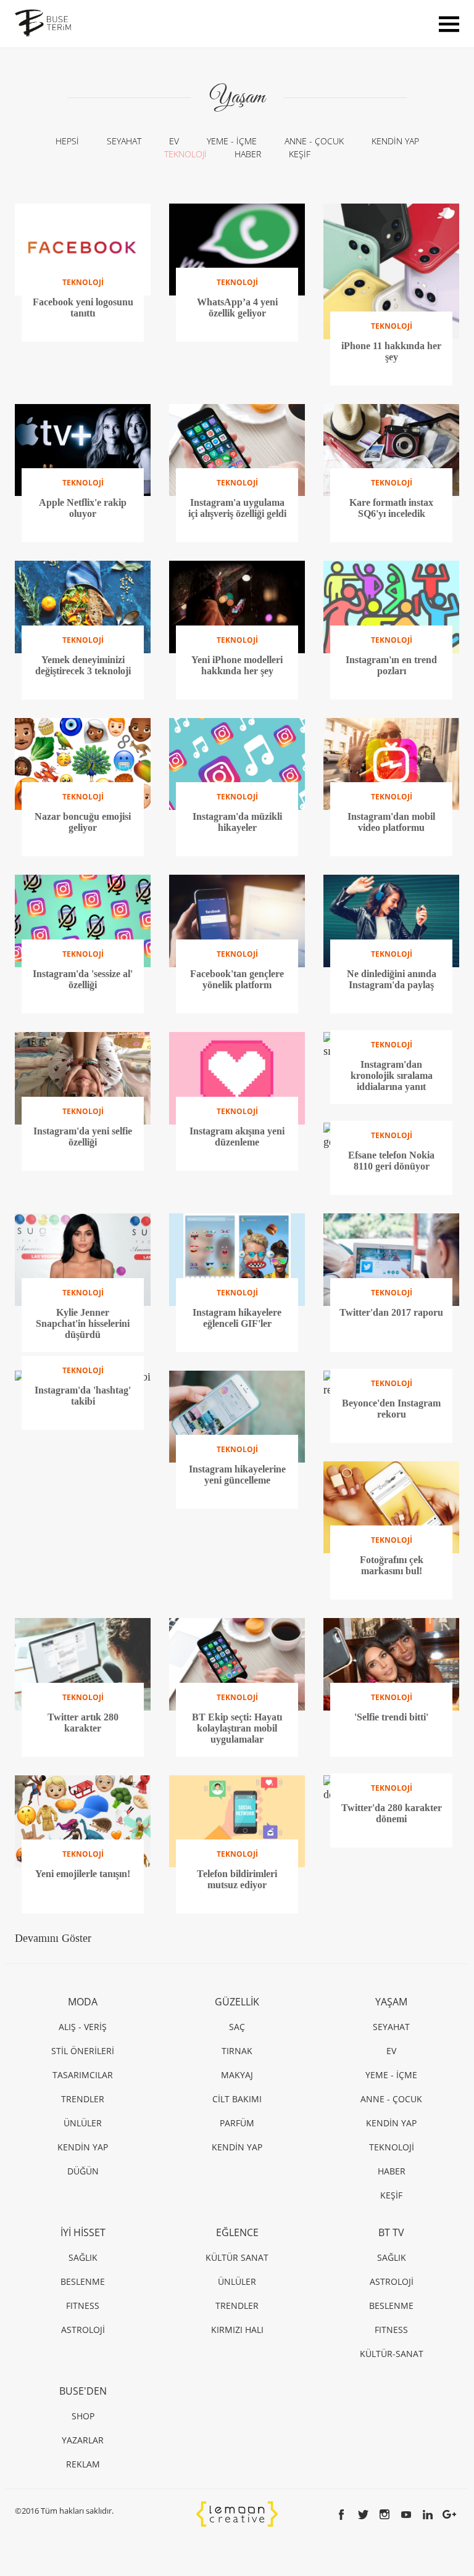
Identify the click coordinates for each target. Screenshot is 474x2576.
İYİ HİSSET (83, 2232)
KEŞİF (300, 154)
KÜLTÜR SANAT (237, 2257)
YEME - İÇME (232, 141)
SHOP (83, 2416)
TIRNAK (237, 2051)
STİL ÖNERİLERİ (83, 2051)
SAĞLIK (83, 2257)
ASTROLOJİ (83, 2330)
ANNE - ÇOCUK (314, 141)
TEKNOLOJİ (185, 154)
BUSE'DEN (83, 2391)
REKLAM (83, 2464)
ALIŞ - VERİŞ (83, 2027)
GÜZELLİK (237, 2002)
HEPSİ (67, 141)
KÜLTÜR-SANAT (392, 2354)
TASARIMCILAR (83, 2075)
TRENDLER (83, 2099)
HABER (248, 154)
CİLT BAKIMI (237, 2099)
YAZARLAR (83, 2440)
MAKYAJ (237, 2075)
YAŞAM (391, 2002)
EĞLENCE (237, 2232)
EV (174, 141)
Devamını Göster (53, 1938)
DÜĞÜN (83, 2171)
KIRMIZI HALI (237, 2330)
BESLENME (83, 2281)
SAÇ (237, 2027)
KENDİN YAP (395, 141)
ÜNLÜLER (83, 2123)
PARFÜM (237, 2123)
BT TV (391, 2232)
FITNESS (83, 2306)
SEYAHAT (124, 141)
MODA (83, 2002)
